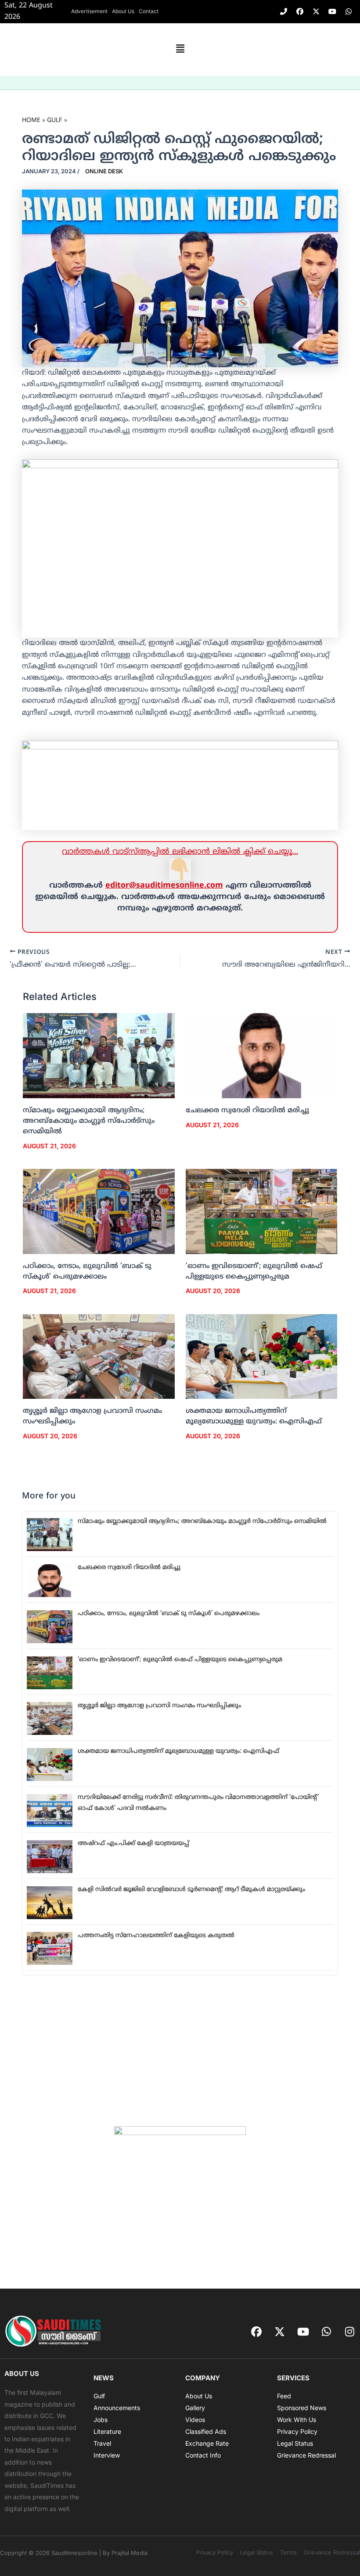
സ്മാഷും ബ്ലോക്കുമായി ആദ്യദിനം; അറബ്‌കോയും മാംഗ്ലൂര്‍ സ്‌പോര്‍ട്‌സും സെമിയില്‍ (89, 1121)
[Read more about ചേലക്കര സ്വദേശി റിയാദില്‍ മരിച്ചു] (262, 1056)
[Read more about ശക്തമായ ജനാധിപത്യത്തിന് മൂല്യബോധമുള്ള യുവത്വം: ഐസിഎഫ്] (262, 1357)
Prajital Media (130, 2553)
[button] (180, 50)
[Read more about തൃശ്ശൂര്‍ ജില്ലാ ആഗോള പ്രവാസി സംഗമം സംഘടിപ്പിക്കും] (99, 1357)
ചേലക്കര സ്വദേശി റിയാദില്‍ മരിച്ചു (247, 1111)
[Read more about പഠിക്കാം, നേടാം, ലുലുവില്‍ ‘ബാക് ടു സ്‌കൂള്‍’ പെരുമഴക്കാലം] (99, 1211)
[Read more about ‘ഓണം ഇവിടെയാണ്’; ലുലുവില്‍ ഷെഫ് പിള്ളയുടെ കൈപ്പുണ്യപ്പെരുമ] (262, 1211)
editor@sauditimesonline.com (164, 886)
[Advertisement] (180, 2051)
